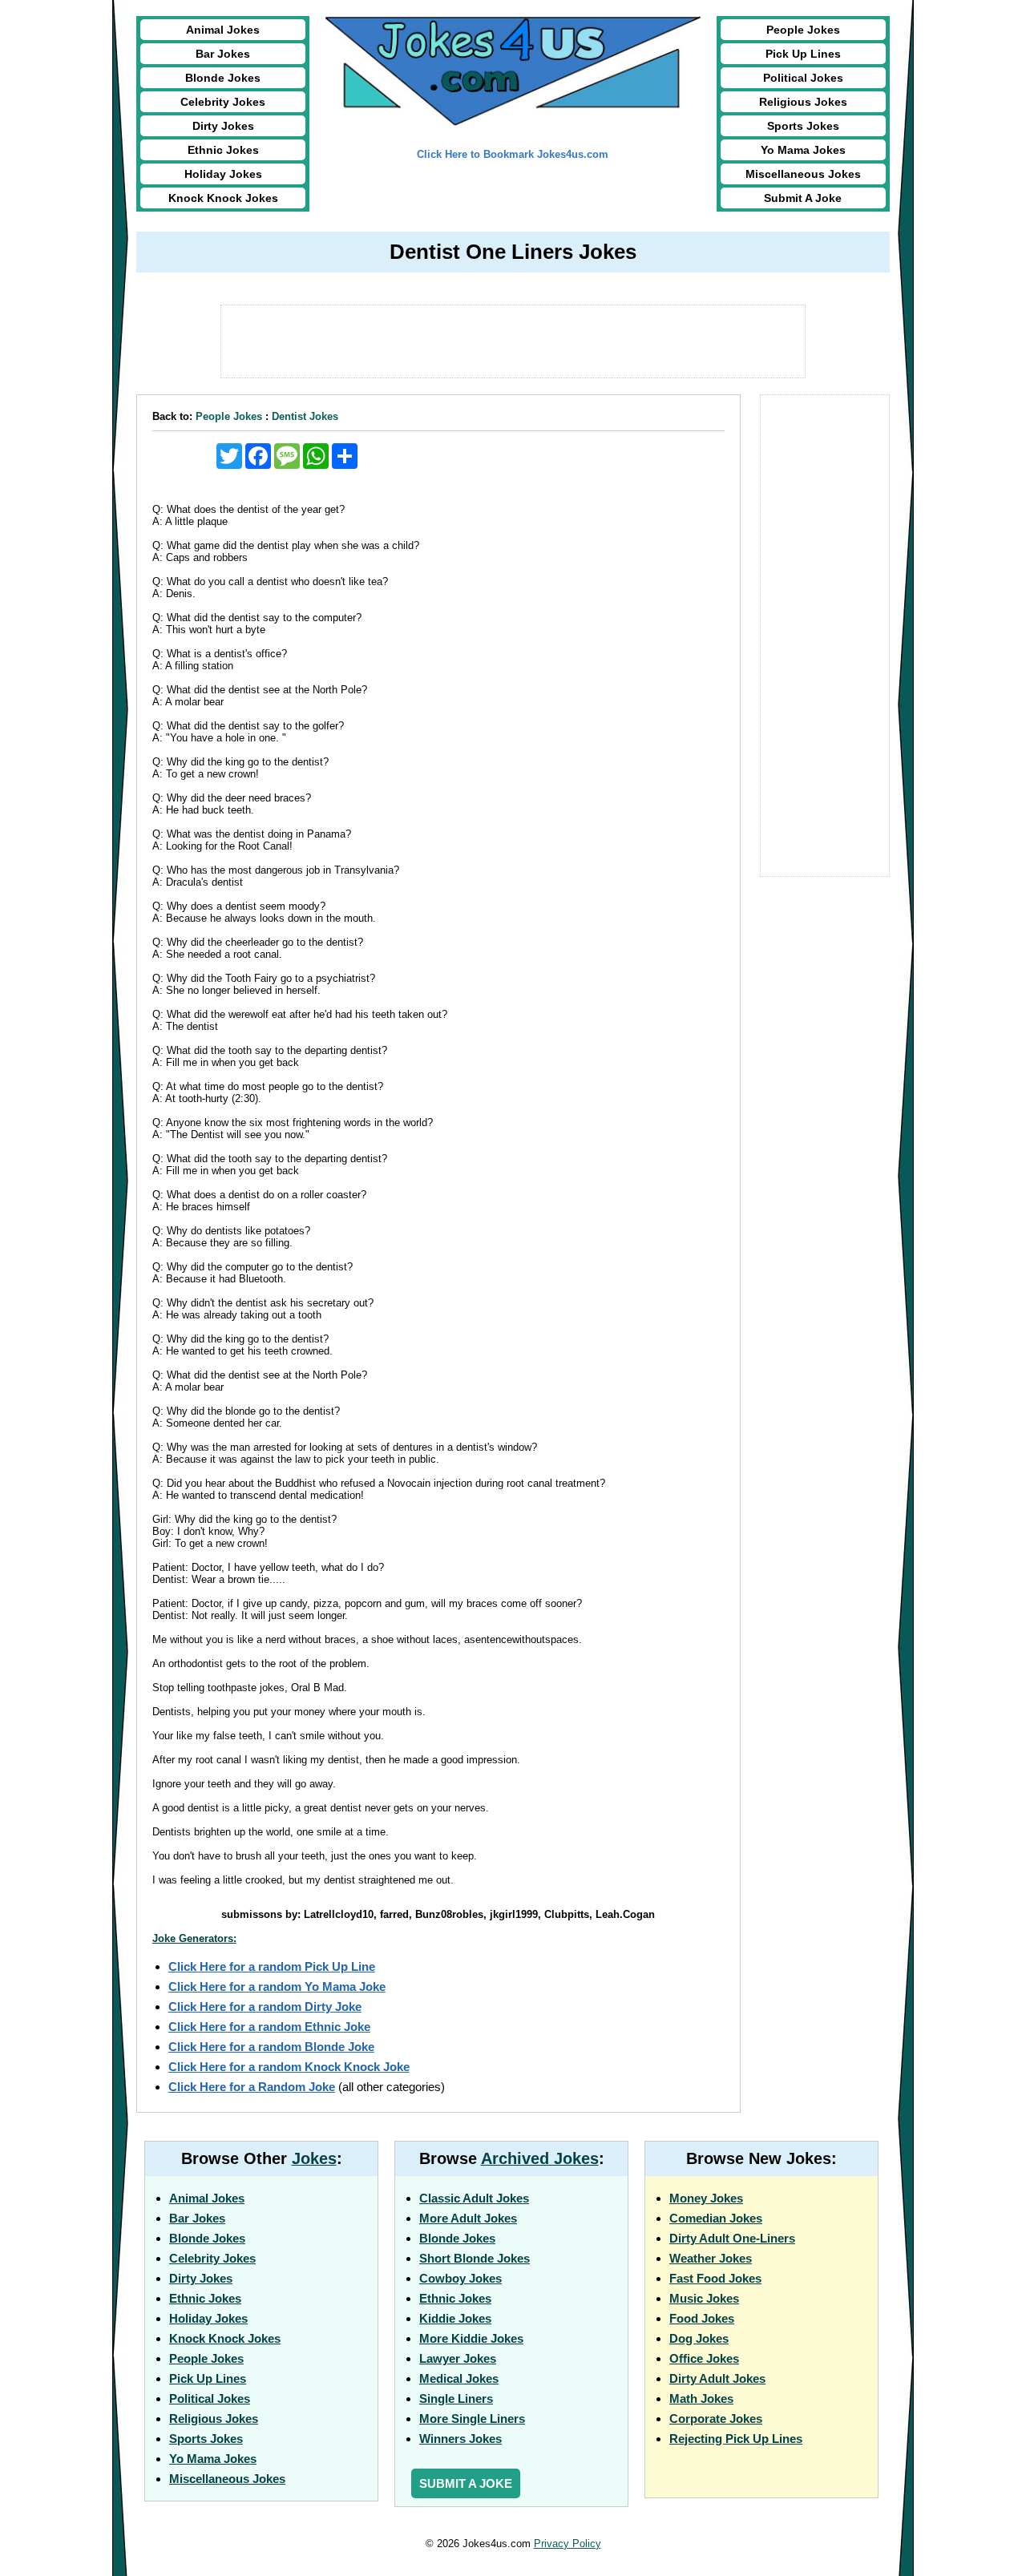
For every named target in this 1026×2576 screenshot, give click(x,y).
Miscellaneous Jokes (803, 174)
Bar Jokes (223, 54)
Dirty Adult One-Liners (732, 2238)
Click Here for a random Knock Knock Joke (289, 2067)
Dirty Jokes (223, 126)
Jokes (314, 2158)
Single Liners (456, 2398)
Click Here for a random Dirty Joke (265, 2007)
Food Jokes (702, 2318)
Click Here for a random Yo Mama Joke (277, 1987)
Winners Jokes (460, 2439)
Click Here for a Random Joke (252, 2087)
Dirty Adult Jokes (717, 2378)
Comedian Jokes (716, 2218)
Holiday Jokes (223, 174)
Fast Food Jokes (715, 2278)
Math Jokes (701, 2398)
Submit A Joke (803, 198)
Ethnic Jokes (223, 150)
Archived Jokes (540, 2158)
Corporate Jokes (716, 2419)
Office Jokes (704, 2358)
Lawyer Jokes (458, 2358)
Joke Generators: (194, 1938)
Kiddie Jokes (455, 2318)
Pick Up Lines (803, 54)
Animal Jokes (223, 30)
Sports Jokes (803, 126)
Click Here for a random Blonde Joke (271, 2047)
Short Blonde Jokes (475, 2258)
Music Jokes (704, 2298)
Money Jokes (706, 2198)
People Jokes (803, 30)
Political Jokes (803, 78)
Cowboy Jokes (460, 2278)
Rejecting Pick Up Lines (736, 2439)
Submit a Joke (466, 2483)
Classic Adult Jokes (474, 2198)
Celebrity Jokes (223, 102)
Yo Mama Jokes (803, 150)
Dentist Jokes (305, 416)
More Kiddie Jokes (471, 2338)
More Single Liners (472, 2419)
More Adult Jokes (468, 2218)
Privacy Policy (568, 2544)
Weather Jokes (711, 2258)
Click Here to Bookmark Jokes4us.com (513, 154)
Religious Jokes (803, 102)
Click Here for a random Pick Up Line (272, 1966)
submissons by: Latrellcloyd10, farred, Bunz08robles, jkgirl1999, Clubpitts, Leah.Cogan (438, 1914)
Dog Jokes (699, 2338)
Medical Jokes (459, 2378)
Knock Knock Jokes (223, 198)
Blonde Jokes (223, 78)
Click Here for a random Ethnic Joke (269, 2027)
